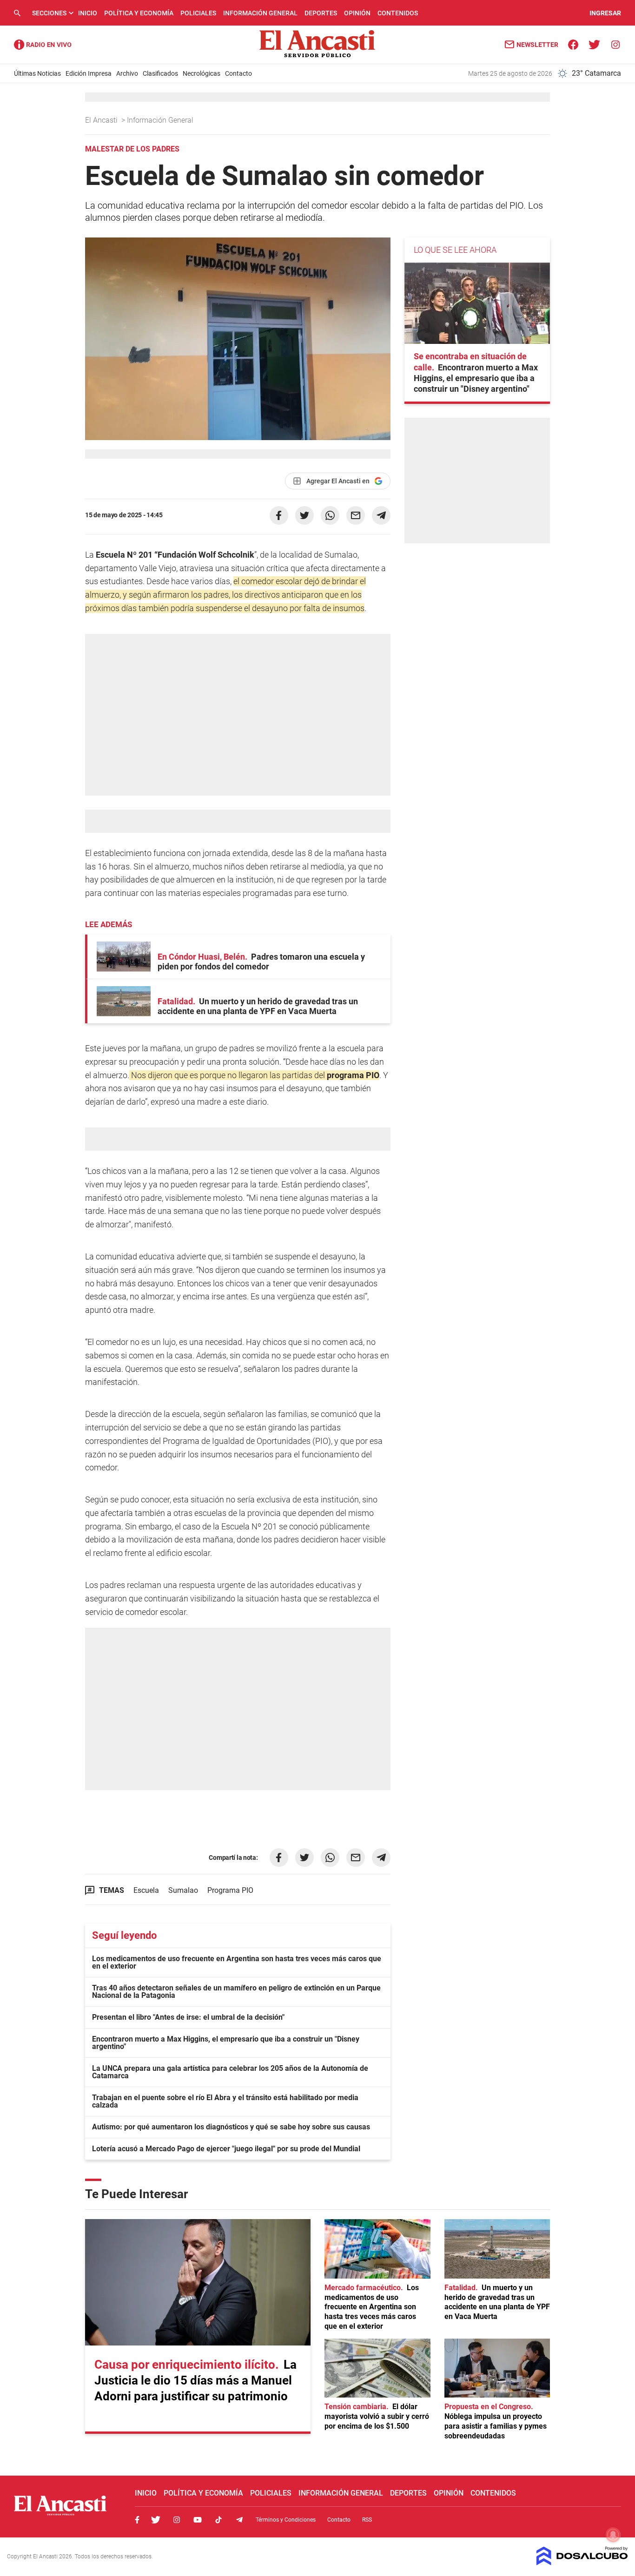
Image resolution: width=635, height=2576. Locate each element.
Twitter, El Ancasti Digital (156, 2520)
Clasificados (160, 73)
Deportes (321, 13)
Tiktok (218, 2520)
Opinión (357, 13)
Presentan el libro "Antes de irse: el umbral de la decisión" (188, 2017)
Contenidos (398, 13)
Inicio (88, 13)
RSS (367, 2520)
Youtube (198, 2520)
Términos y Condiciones (286, 2520)
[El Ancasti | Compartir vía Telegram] (381, 515)
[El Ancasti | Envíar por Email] (356, 515)
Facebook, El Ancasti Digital (137, 2520)
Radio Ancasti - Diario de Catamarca (43, 45)
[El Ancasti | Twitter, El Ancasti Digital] (594, 44)
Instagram (177, 2520)
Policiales (198, 13)
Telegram (239, 2520)
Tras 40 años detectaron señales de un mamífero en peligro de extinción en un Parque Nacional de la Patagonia (236, 1992)
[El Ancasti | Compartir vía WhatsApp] (330, 515)
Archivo (127, 73)
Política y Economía (139, 13)
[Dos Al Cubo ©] (582, 2563)
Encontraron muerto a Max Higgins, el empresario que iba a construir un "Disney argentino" (226, 2043)
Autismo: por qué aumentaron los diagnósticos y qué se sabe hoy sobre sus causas (231, 2127)
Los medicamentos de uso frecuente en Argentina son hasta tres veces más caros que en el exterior (237, 1962)
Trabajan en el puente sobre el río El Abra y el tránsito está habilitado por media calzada (225, 2101)
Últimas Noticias (37, 73)
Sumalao (183, 1890)
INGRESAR (605, 13)
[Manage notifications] (613, 2535)
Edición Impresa (89, 73)
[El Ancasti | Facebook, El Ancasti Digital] (573, 44)
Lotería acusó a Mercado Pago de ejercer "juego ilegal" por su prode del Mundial (226, 2149)
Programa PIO (230, 1890)
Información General (260, 13)
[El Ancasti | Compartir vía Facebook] (279, 515)
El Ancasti (102, 120)
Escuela (146, 1890)
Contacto (238, 73)
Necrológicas (202, 73)
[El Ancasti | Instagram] (615, 44)
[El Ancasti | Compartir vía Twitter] (304, 515)
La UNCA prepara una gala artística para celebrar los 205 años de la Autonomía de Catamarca (230, 2072)
